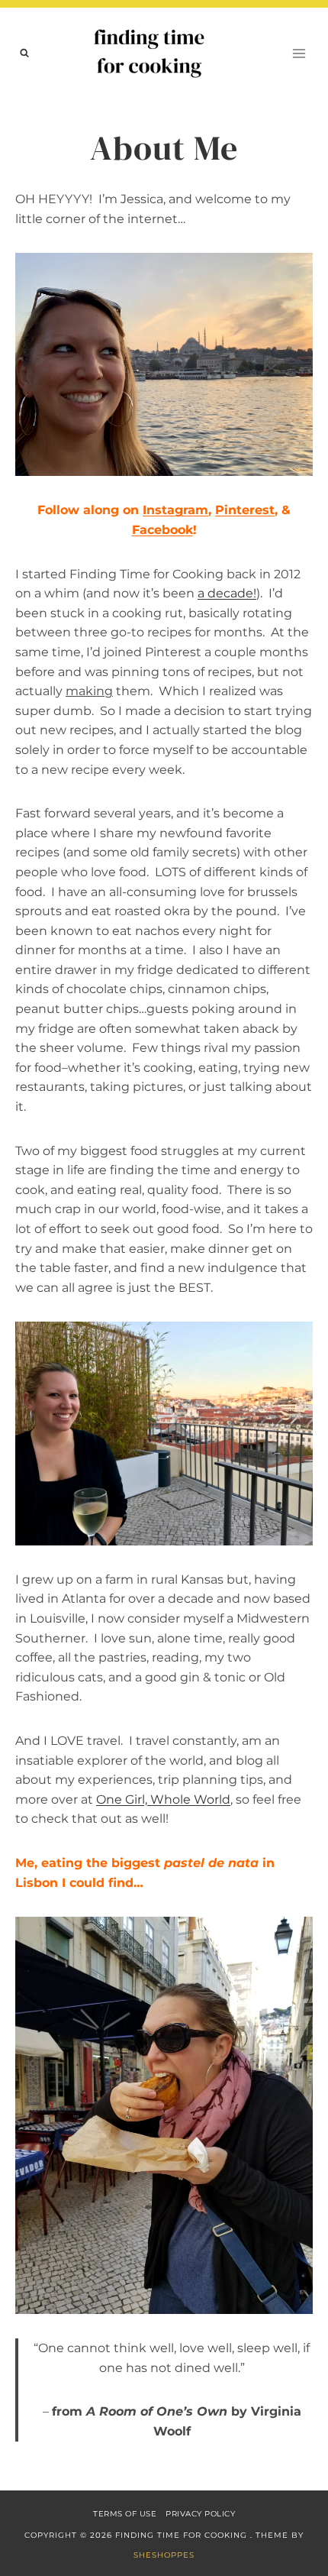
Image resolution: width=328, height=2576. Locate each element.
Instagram (175, 510)
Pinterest (245, 510)
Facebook (162, 530)
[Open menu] (299, 53)
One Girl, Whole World (163, 1799)
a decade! (227, 593)
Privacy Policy (200, 2514)
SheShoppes (164, 2555)
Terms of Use (125, 2514)
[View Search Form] (24, 53)
